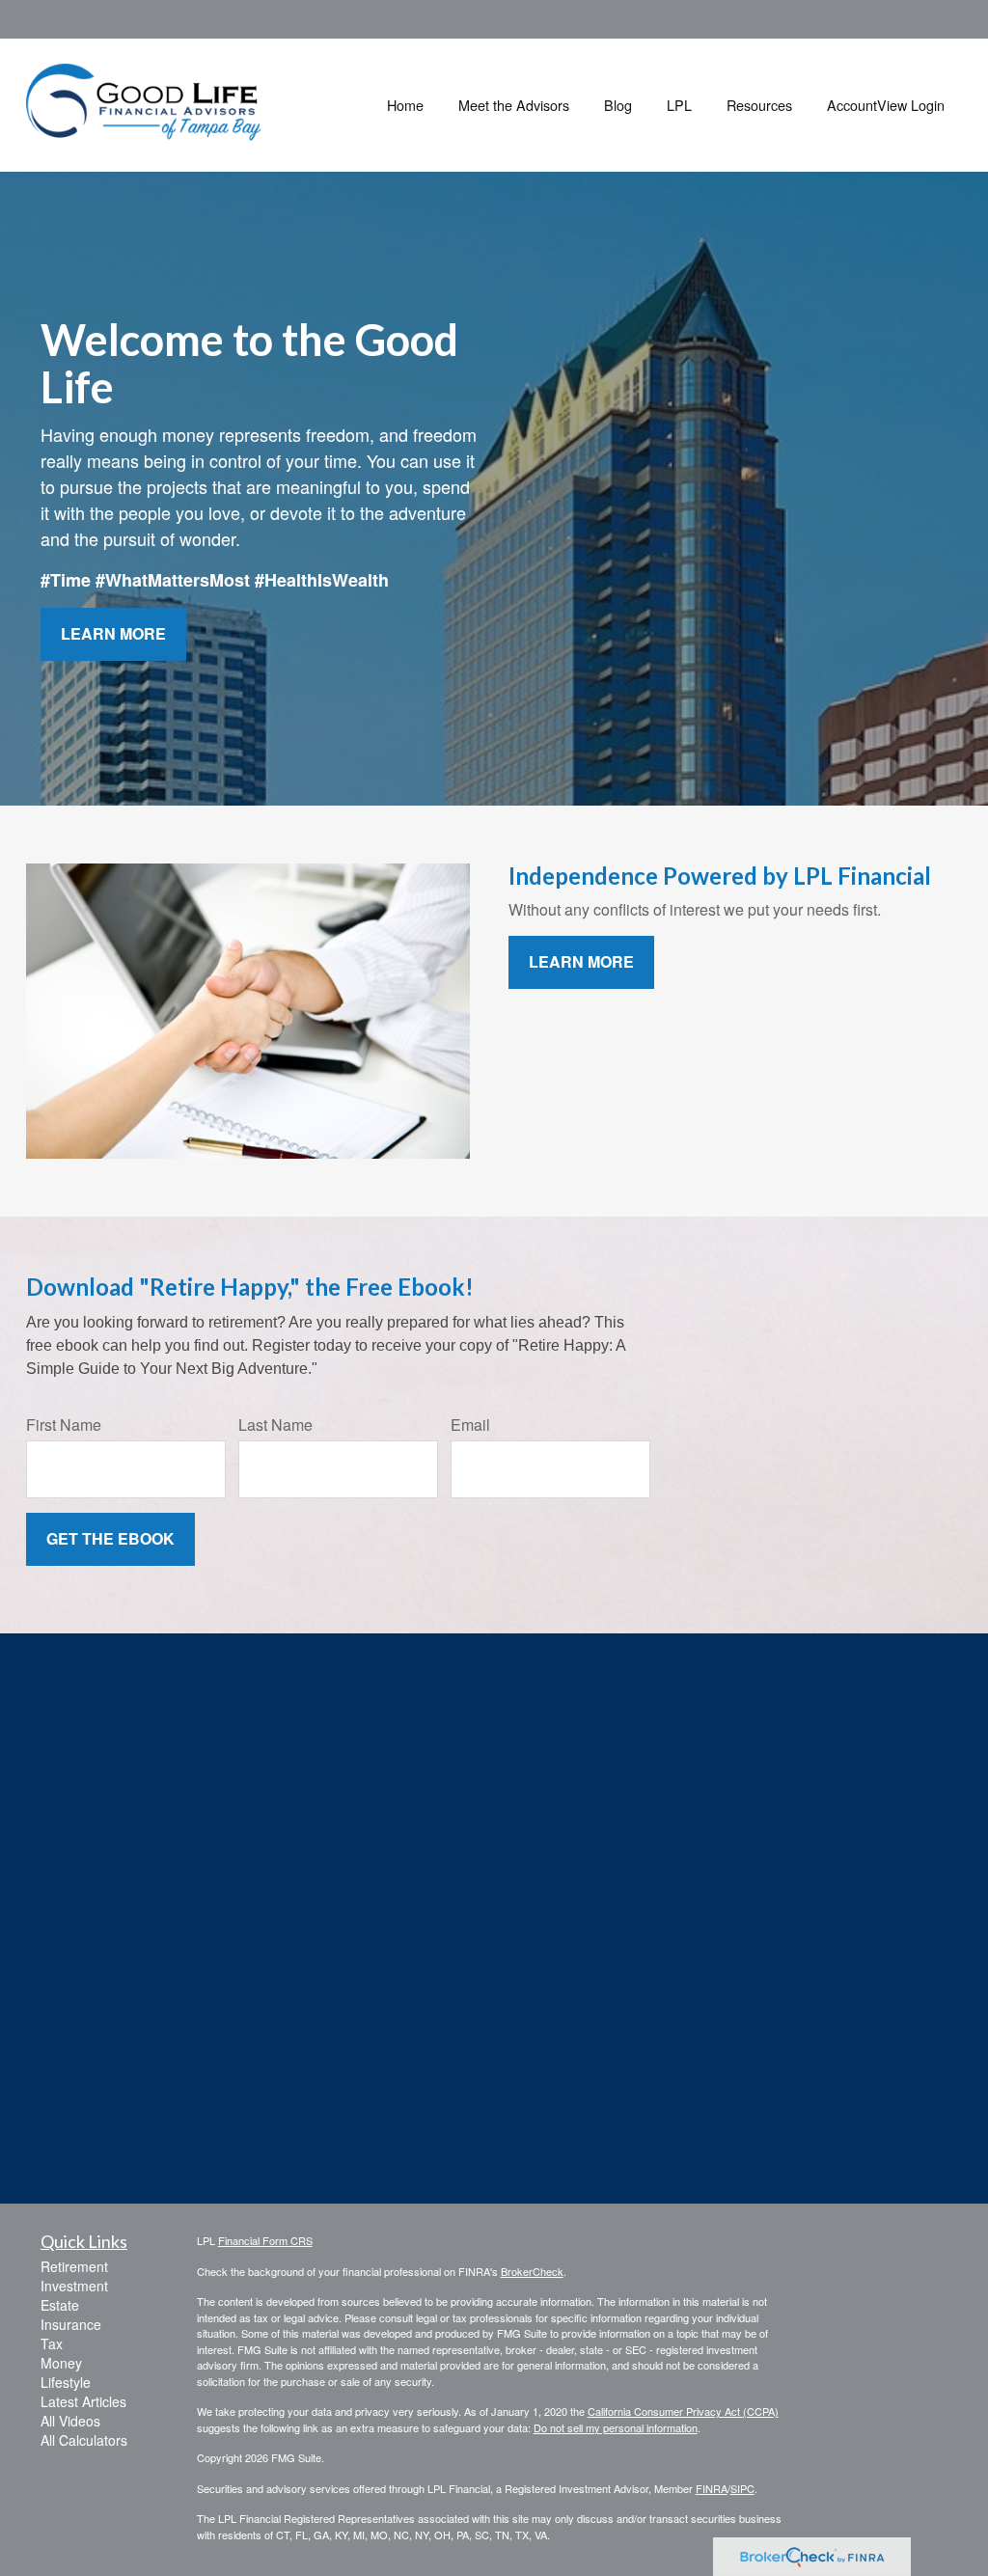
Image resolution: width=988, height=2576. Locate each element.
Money (61, 2363)
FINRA (712, 2488)
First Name (64, 1425)
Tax (52, 2343)
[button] (514, 105)
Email (470, 1425)
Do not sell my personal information (616, 2427)
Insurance (71, 2324)
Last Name (275, 1425)
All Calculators (84, 2440)
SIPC (742, 2488)
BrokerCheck (532, 2271)
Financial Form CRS (265, 2240)
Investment (74, 2286)
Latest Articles (83, 2401)
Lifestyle (66, 2382)
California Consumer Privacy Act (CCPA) (683, 2411)
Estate (60, 2305)
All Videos (70, 2421)
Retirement (74, 2266)
